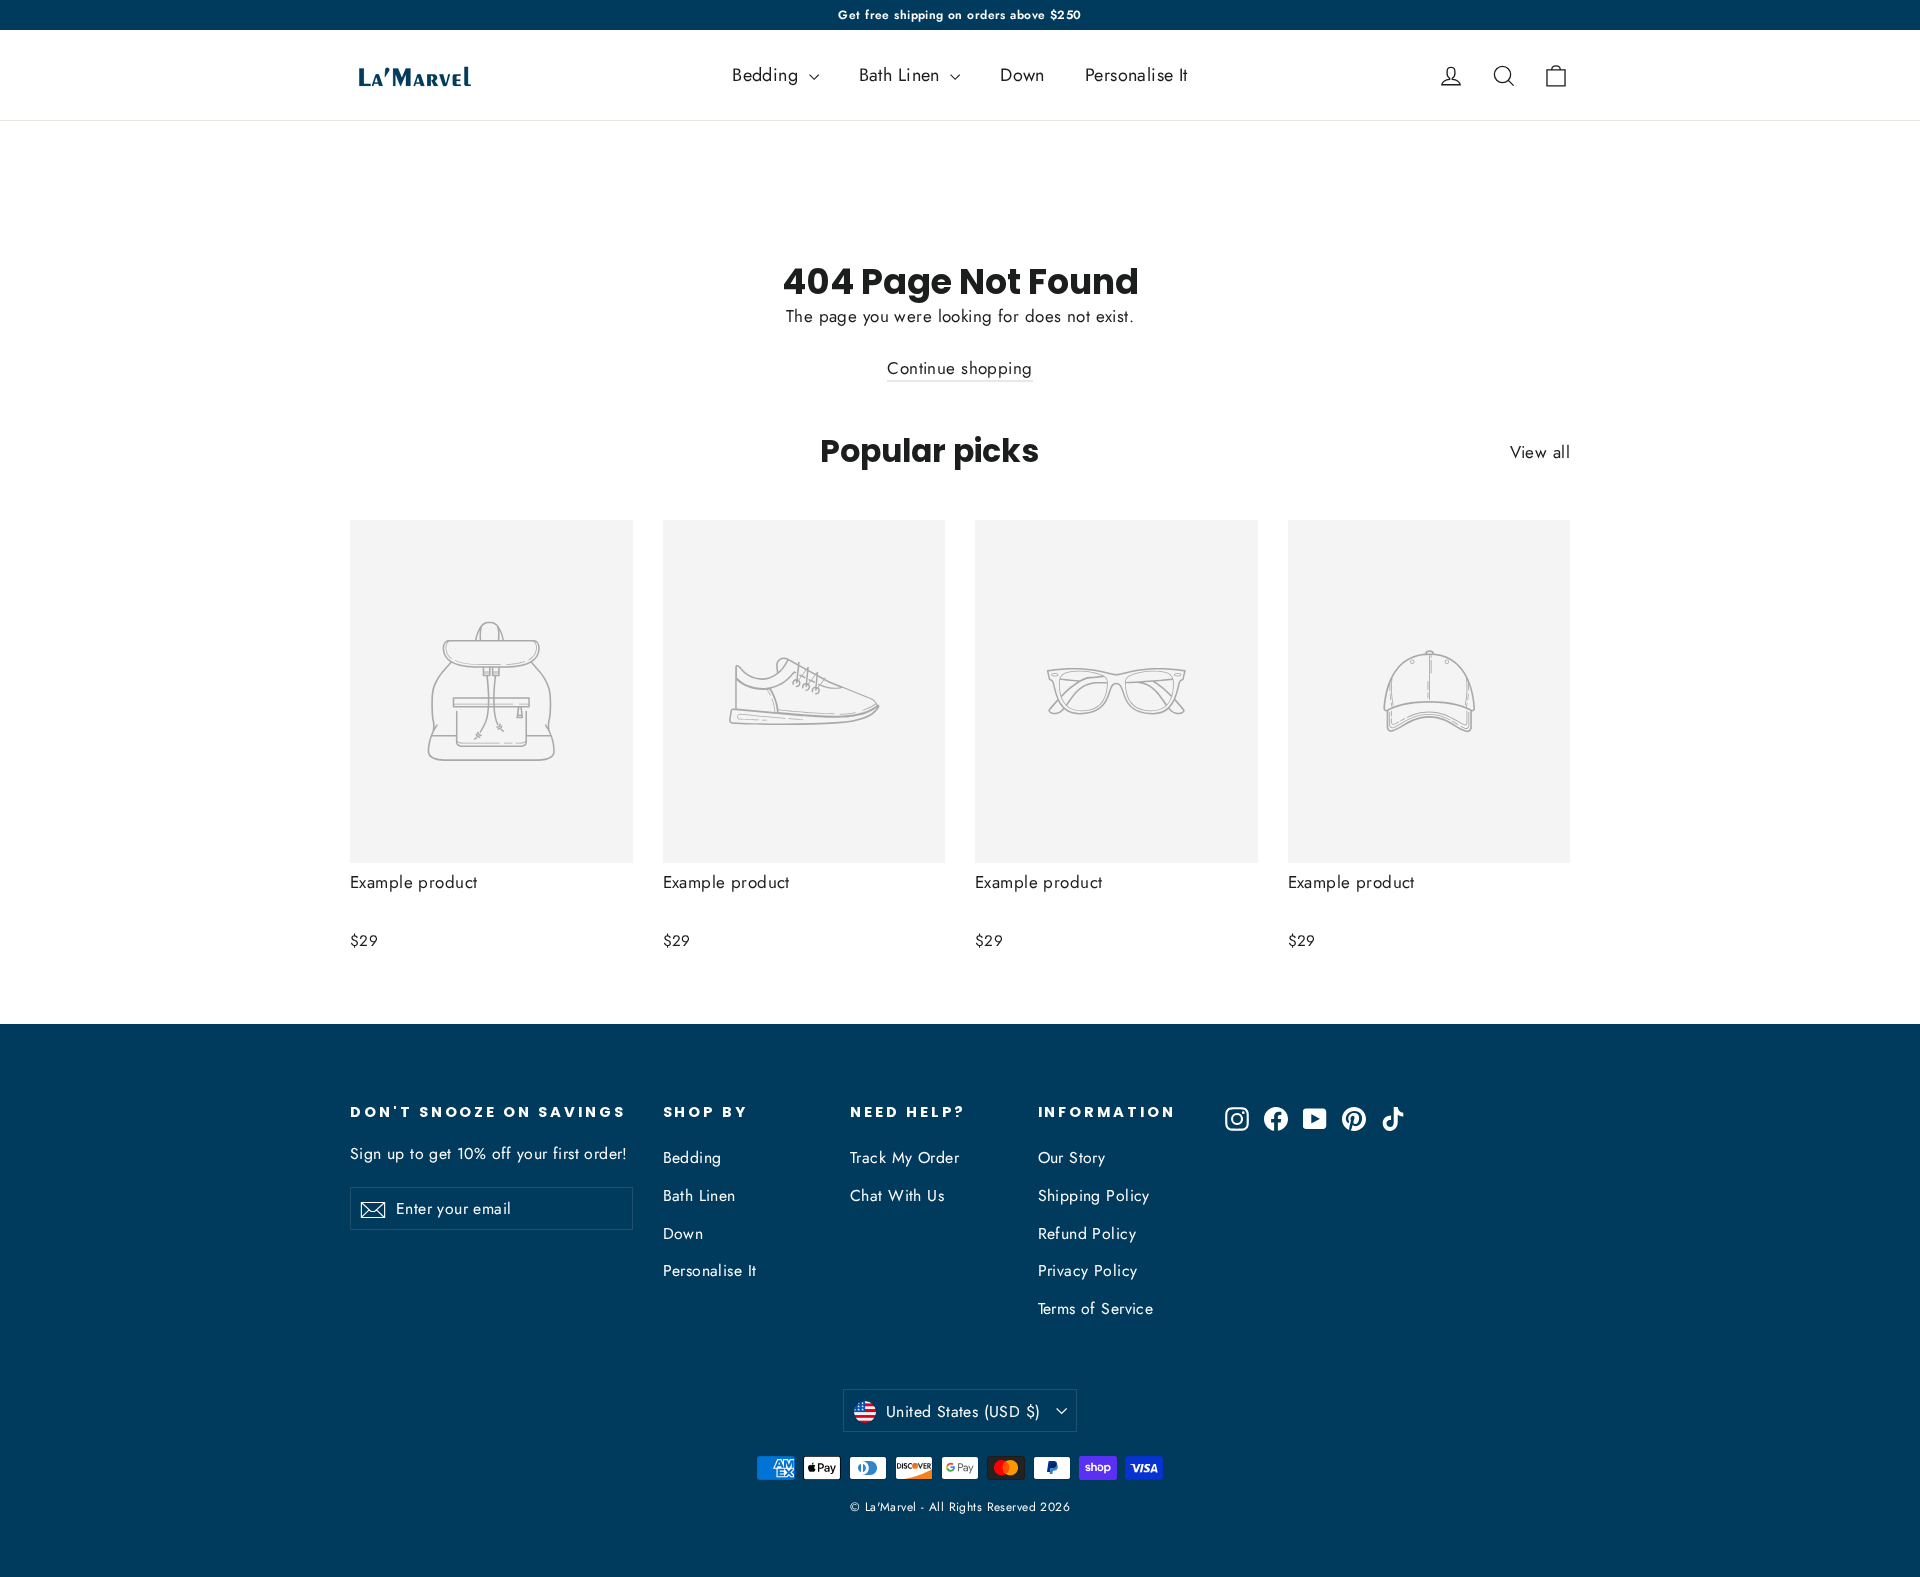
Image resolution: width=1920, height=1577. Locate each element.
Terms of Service (1096, 1308)
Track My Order (904, 1157)
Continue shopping (959, 368)
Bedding (767, 75)
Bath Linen (902, 75)
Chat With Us (897, 1195)
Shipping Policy (1094, 1195)
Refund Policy (1087, 1233)
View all (1540, 452)
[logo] (408, 75)
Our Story (1072, 1157)
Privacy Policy (1088, 1270)
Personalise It (1136, 75)
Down (1022, 75)
